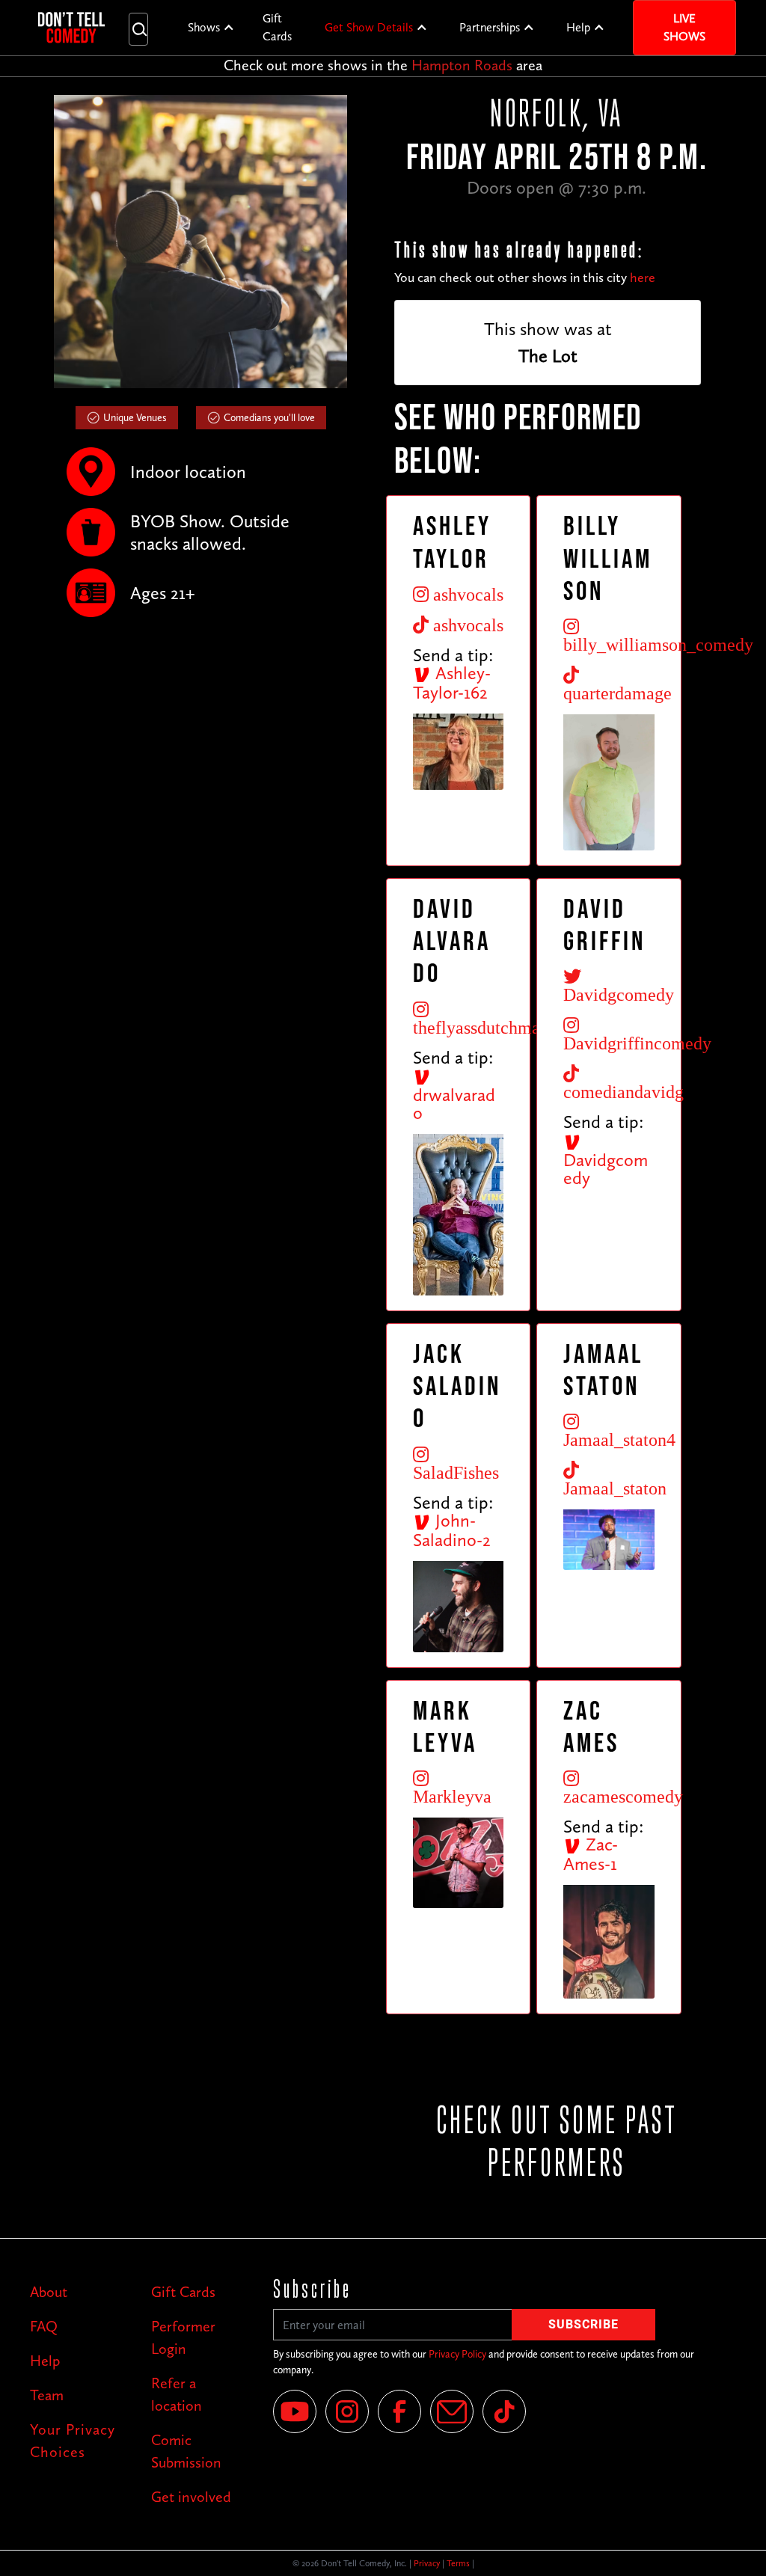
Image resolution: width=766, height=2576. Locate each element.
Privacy (427, 2563)
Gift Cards (277, 27)
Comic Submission (186, 2451)
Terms (458, 2563)
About (49, 2292)
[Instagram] (347, 2411)
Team (47, 2395)
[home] (71, 28)
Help (578, 27)
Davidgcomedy (606, 1169)
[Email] (452, 2411)
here (643, 277)
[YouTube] (295, 2411)
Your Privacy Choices (73, 2441)
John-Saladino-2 (452, 1530)
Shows (204, 27)
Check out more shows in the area (383, 65)
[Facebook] (399, 2411)
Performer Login (183, 2337)
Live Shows (684, 27)
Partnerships (490, 27)
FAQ (44, 2326)
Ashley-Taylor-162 (452, 683)
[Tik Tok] (504, 2411)
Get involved (191, 2497)
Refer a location (177, 2394)
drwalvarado (454, 1104)
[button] (211, 28)
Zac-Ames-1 (591, 1854)
